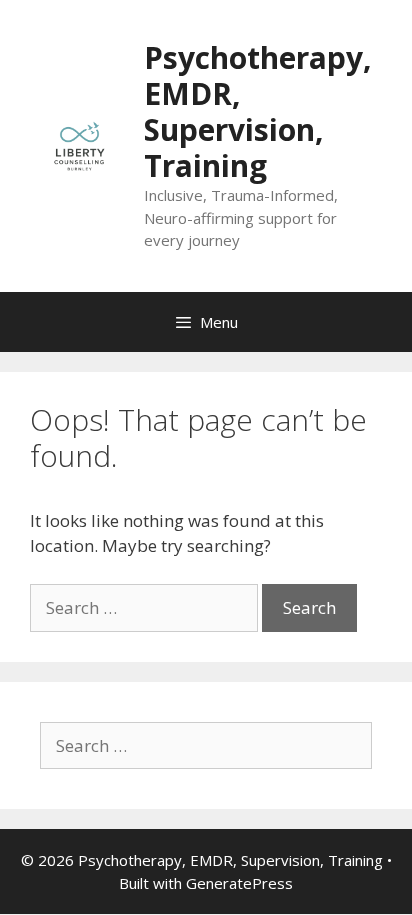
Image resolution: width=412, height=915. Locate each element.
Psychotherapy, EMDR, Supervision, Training (258, 111)
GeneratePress (239, 883)
